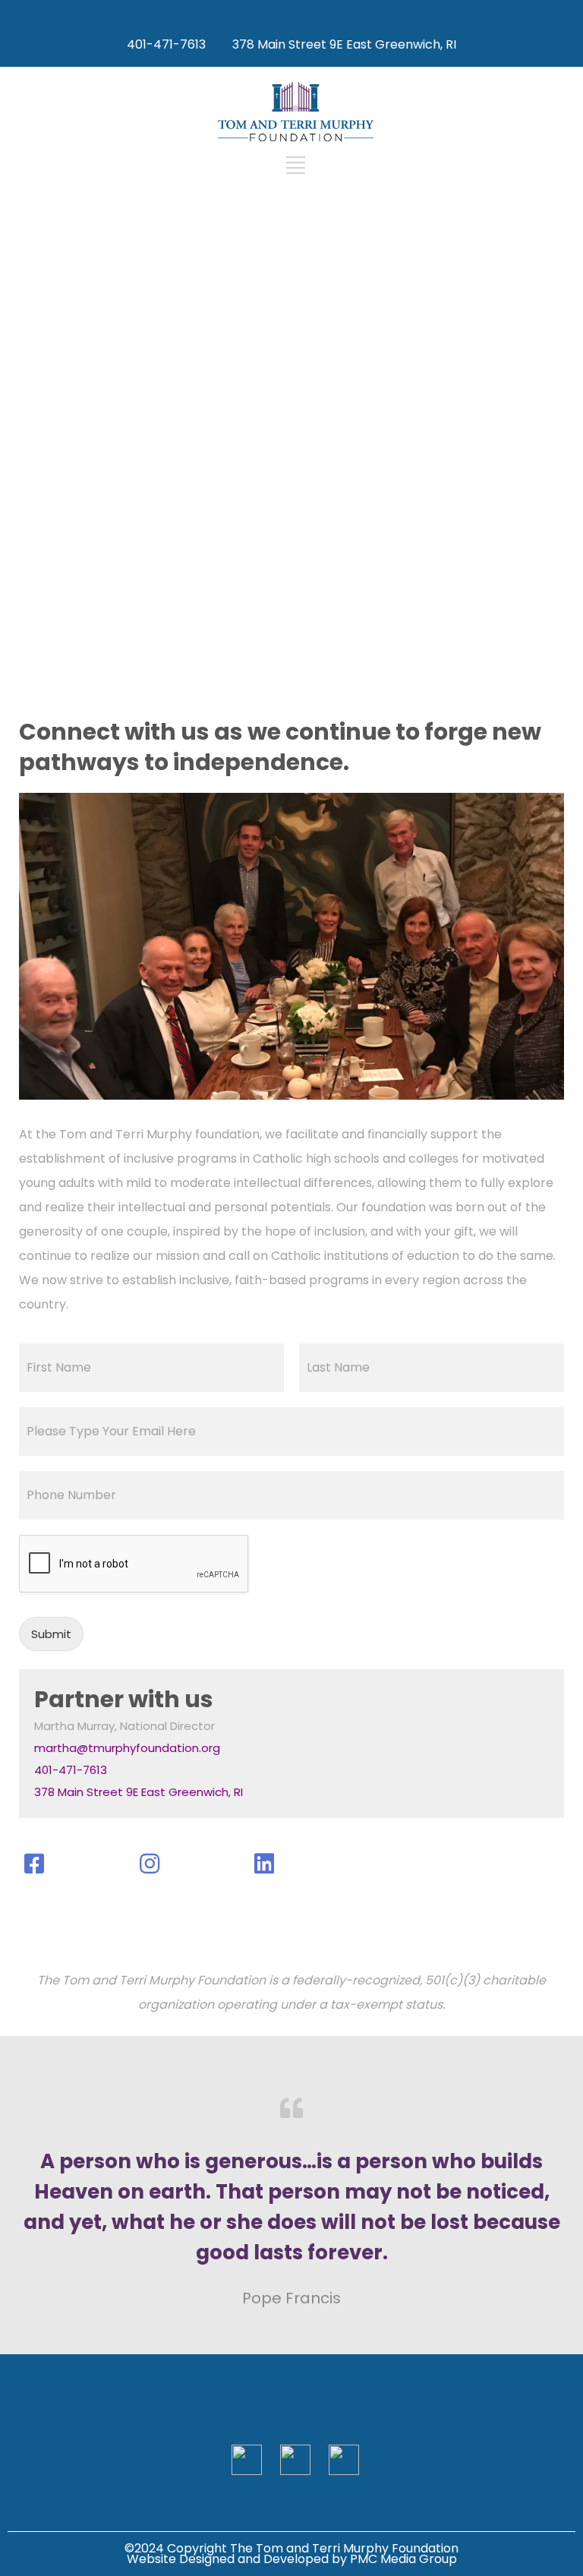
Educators (292, 523)
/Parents (291, 622)
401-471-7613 (71, 1770)
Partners (292, 424)
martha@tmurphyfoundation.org (127, 1748)
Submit (51, 1634)
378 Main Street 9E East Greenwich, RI (344, 44)
